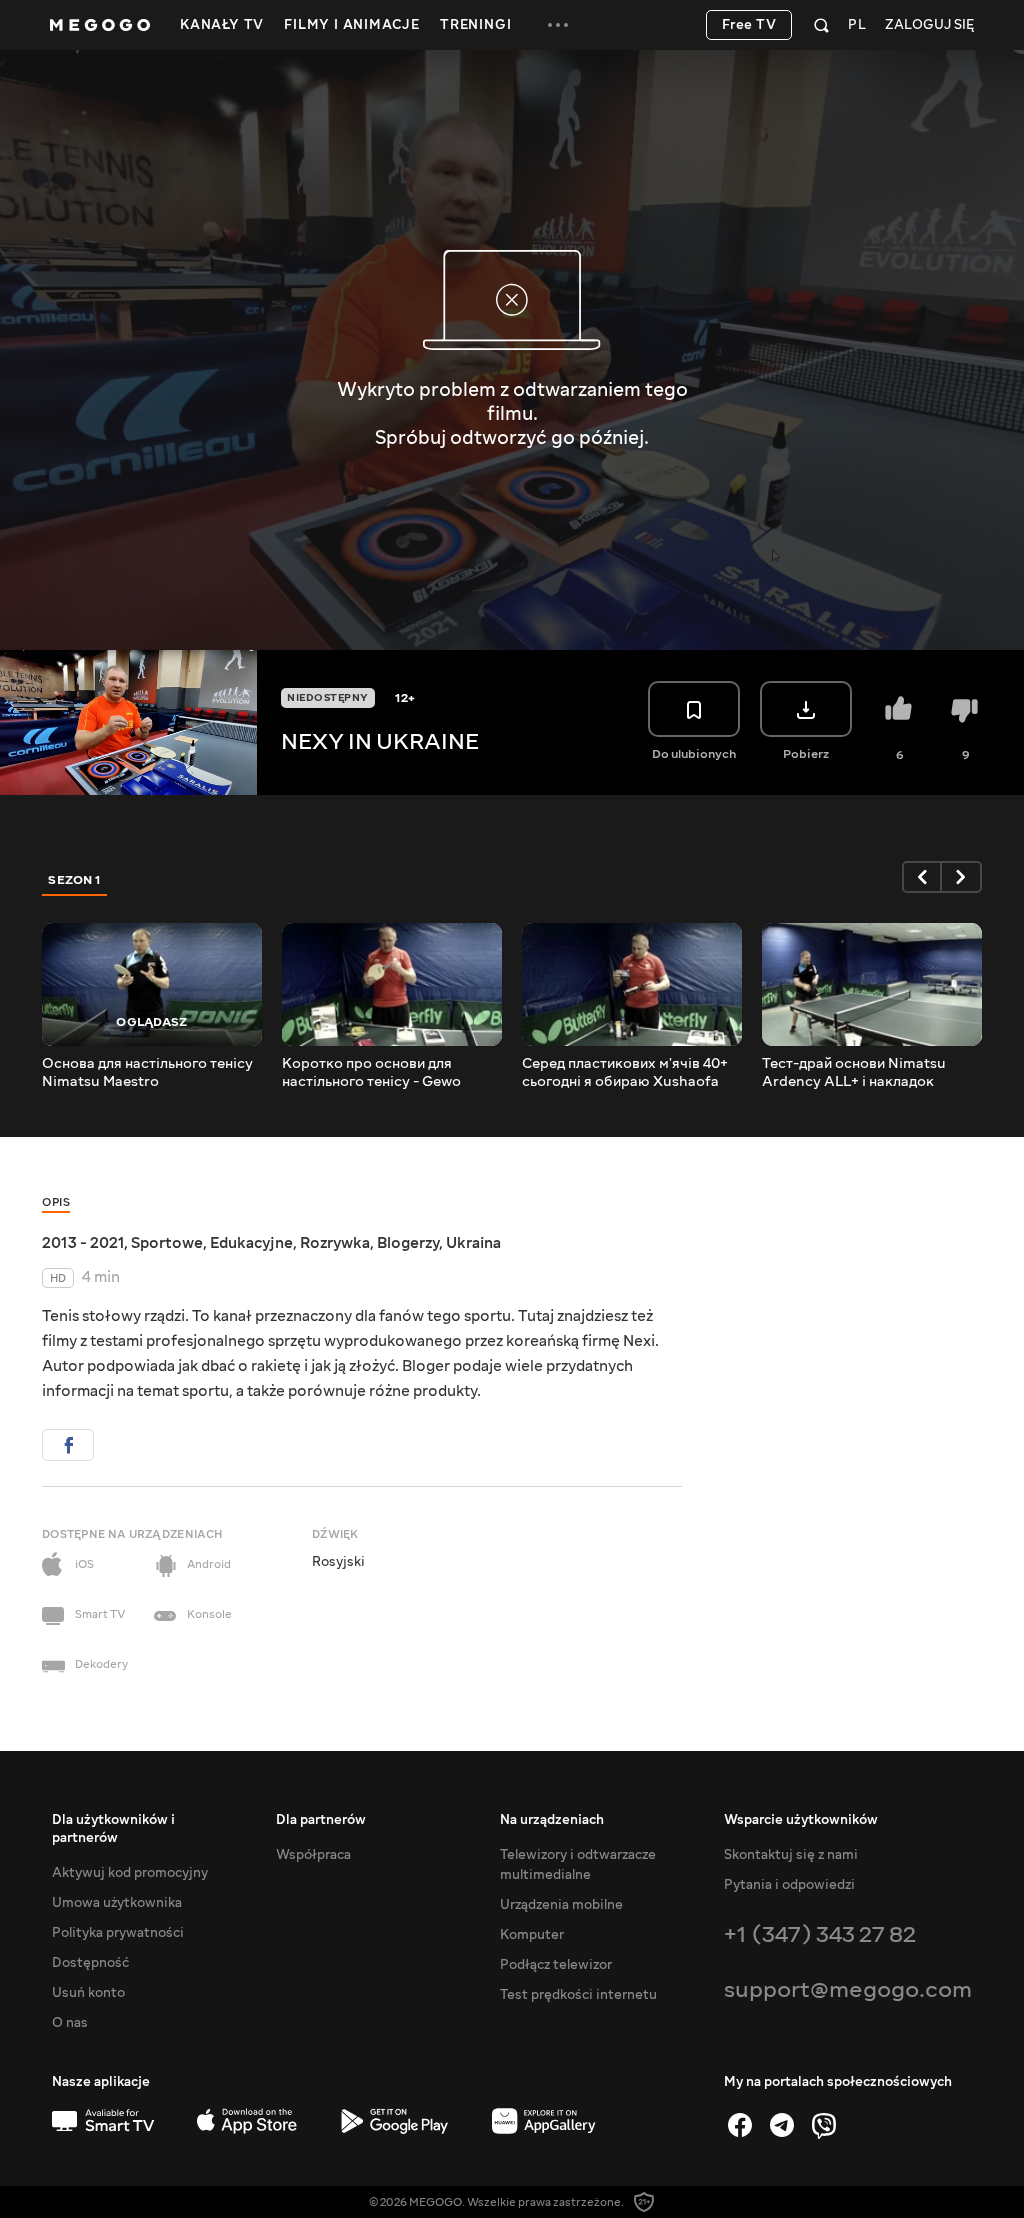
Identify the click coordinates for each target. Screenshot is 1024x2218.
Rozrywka (335, 1243)
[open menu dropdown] (558, 25)
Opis (56, 1202)
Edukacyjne (251, 1243)
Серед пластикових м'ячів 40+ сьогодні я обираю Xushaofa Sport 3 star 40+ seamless (625, 1073)
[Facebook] (740, 2125)
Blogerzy (408, 1243)
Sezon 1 (75, 880)
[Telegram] (782, 2125)
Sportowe (167, 1243)
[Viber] (824, 2125)
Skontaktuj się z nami (791, 1855)
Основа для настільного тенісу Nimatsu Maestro (147, 1073)
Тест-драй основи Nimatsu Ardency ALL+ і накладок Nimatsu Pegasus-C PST (854, 1073)
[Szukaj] (821, 25)
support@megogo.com (848, 1989)
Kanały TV (222, 25)
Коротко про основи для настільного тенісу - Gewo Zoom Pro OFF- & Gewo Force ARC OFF (382, 1073)
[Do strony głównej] (100, 25)
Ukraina (473, 1243)
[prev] (922, 877)
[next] (962, 877)
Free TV (749, 25)
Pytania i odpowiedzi (789, 1885)
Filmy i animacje (352, 25)
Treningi (475, 25)
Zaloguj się (929, 25)
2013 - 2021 (83, 1243)
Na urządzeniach (552, 1820)
